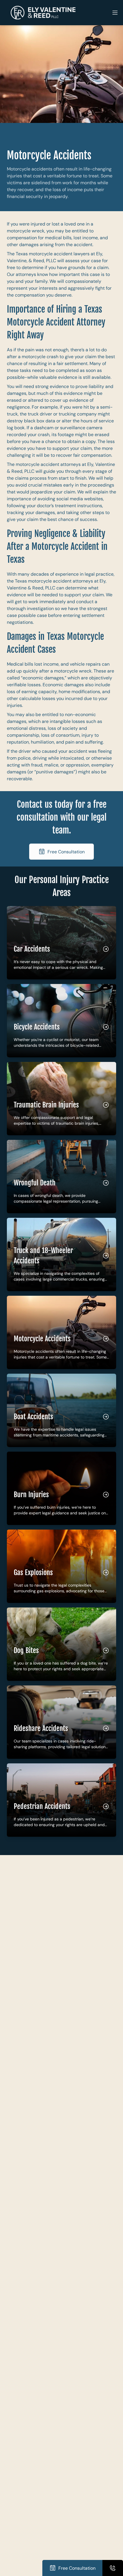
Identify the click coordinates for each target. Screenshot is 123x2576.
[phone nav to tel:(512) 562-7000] (113, 2568)
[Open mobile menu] (115, 13)
